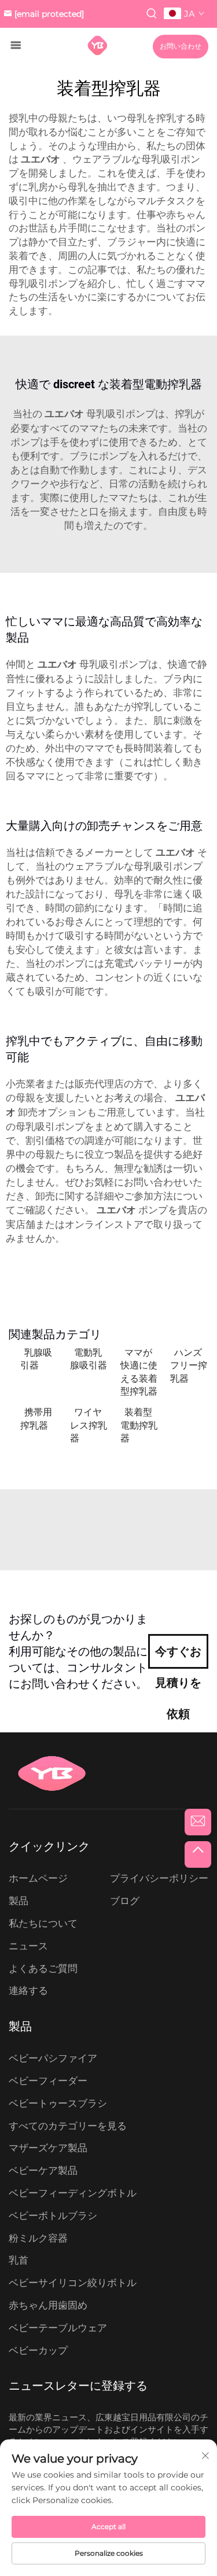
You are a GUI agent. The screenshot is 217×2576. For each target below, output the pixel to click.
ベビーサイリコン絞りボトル (73, 2283)
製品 (19, 1901)
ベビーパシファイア (53, 2058)
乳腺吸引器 (36, 1359)
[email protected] (49, 14)
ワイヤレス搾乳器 (89, 1425)
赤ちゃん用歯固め (48, 2305)
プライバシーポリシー (159, 1878)
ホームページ (38, 1878)
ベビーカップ (38, 2350)
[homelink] (98, 45)
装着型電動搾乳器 (139, 1425)
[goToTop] (198, 1854)
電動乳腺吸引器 (89, 1359)
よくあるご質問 (43, 1968)
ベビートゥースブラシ (58, 2103)
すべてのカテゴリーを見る (68, 2126)
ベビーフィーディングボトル (73, 2193)
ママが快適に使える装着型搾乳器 (139, 1372)
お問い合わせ (181, 46)
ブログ (125, 1901)
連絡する (28, 1990)
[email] (198, 1822)
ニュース (28, 1946)
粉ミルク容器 (38, 2238)
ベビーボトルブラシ (53, 2216)
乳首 (19, 2260)
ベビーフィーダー (48, 2081)
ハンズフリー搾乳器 (189, 1366)
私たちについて (43, 1923)
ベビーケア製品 (43, 2170)
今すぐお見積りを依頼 (178, 1657)
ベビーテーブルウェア (58, 2328)
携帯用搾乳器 (36, 1418)
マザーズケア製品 (48, 2148)
